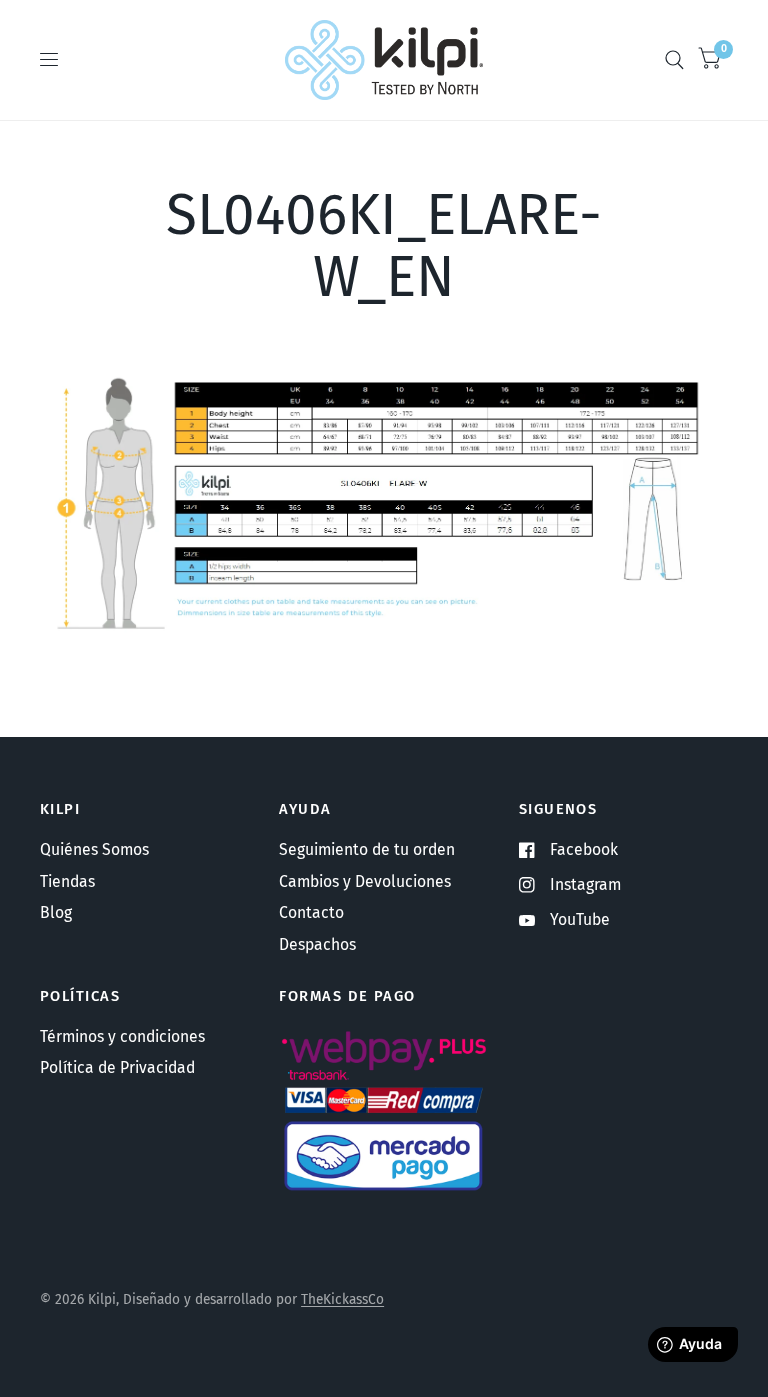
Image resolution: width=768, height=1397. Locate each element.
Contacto (311, 912)
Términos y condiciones (122, 1036)
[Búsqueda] (674, 60)
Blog (56, 912)
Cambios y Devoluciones (365, 881)
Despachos (317, 944)
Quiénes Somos (94, 849)
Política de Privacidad (117, 1067)
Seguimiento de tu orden (367, 849)
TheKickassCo (342, 1299)
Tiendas (67, 881)
